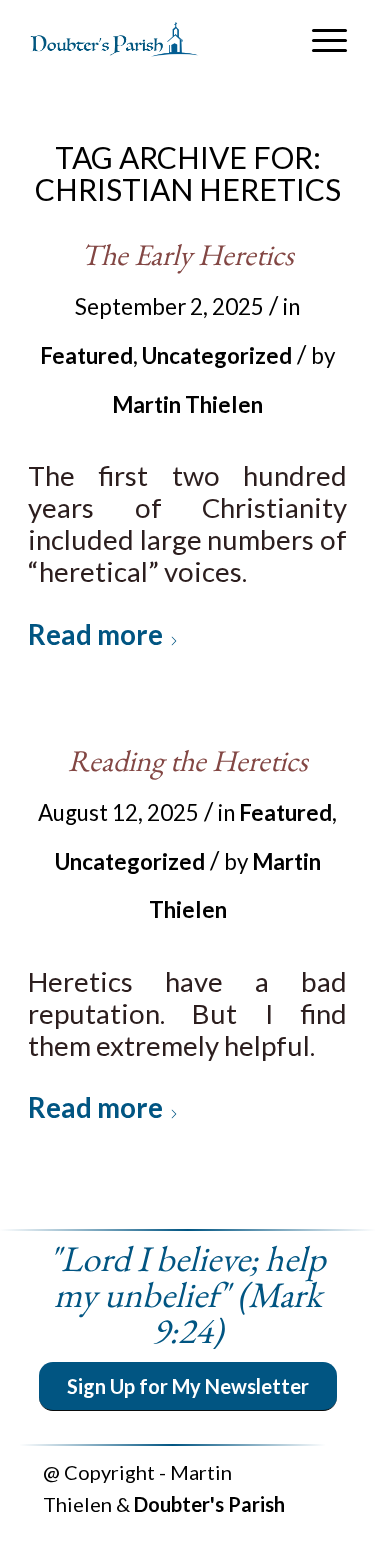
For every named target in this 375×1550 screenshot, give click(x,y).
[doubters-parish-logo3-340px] (155, 40)
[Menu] (319, 40)
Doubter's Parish (209, 1504)
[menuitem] (319, 40)
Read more (95, 634)
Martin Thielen (187, 404)
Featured (86, 355)
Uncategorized (217, 355)
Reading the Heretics (188, 760)
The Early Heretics (187, 254)
